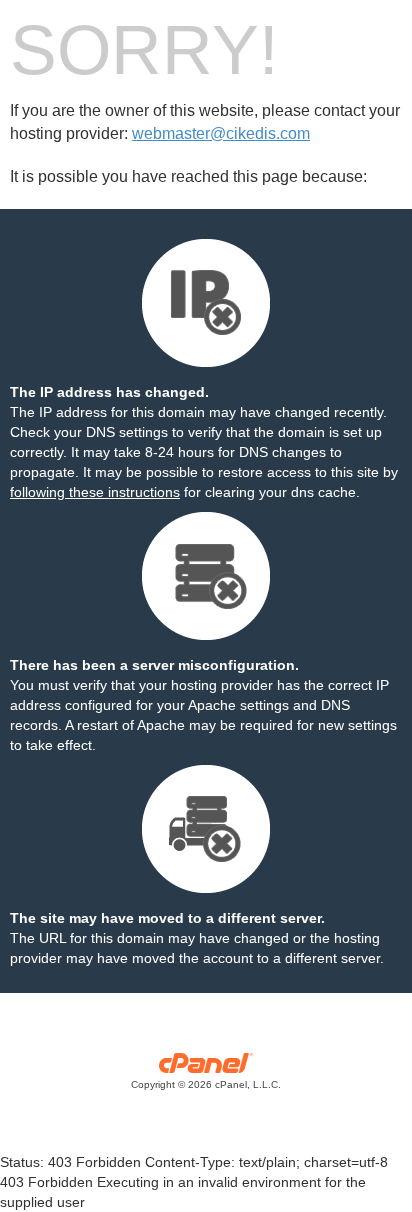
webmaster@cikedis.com (221, 133)
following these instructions (95, 492)
